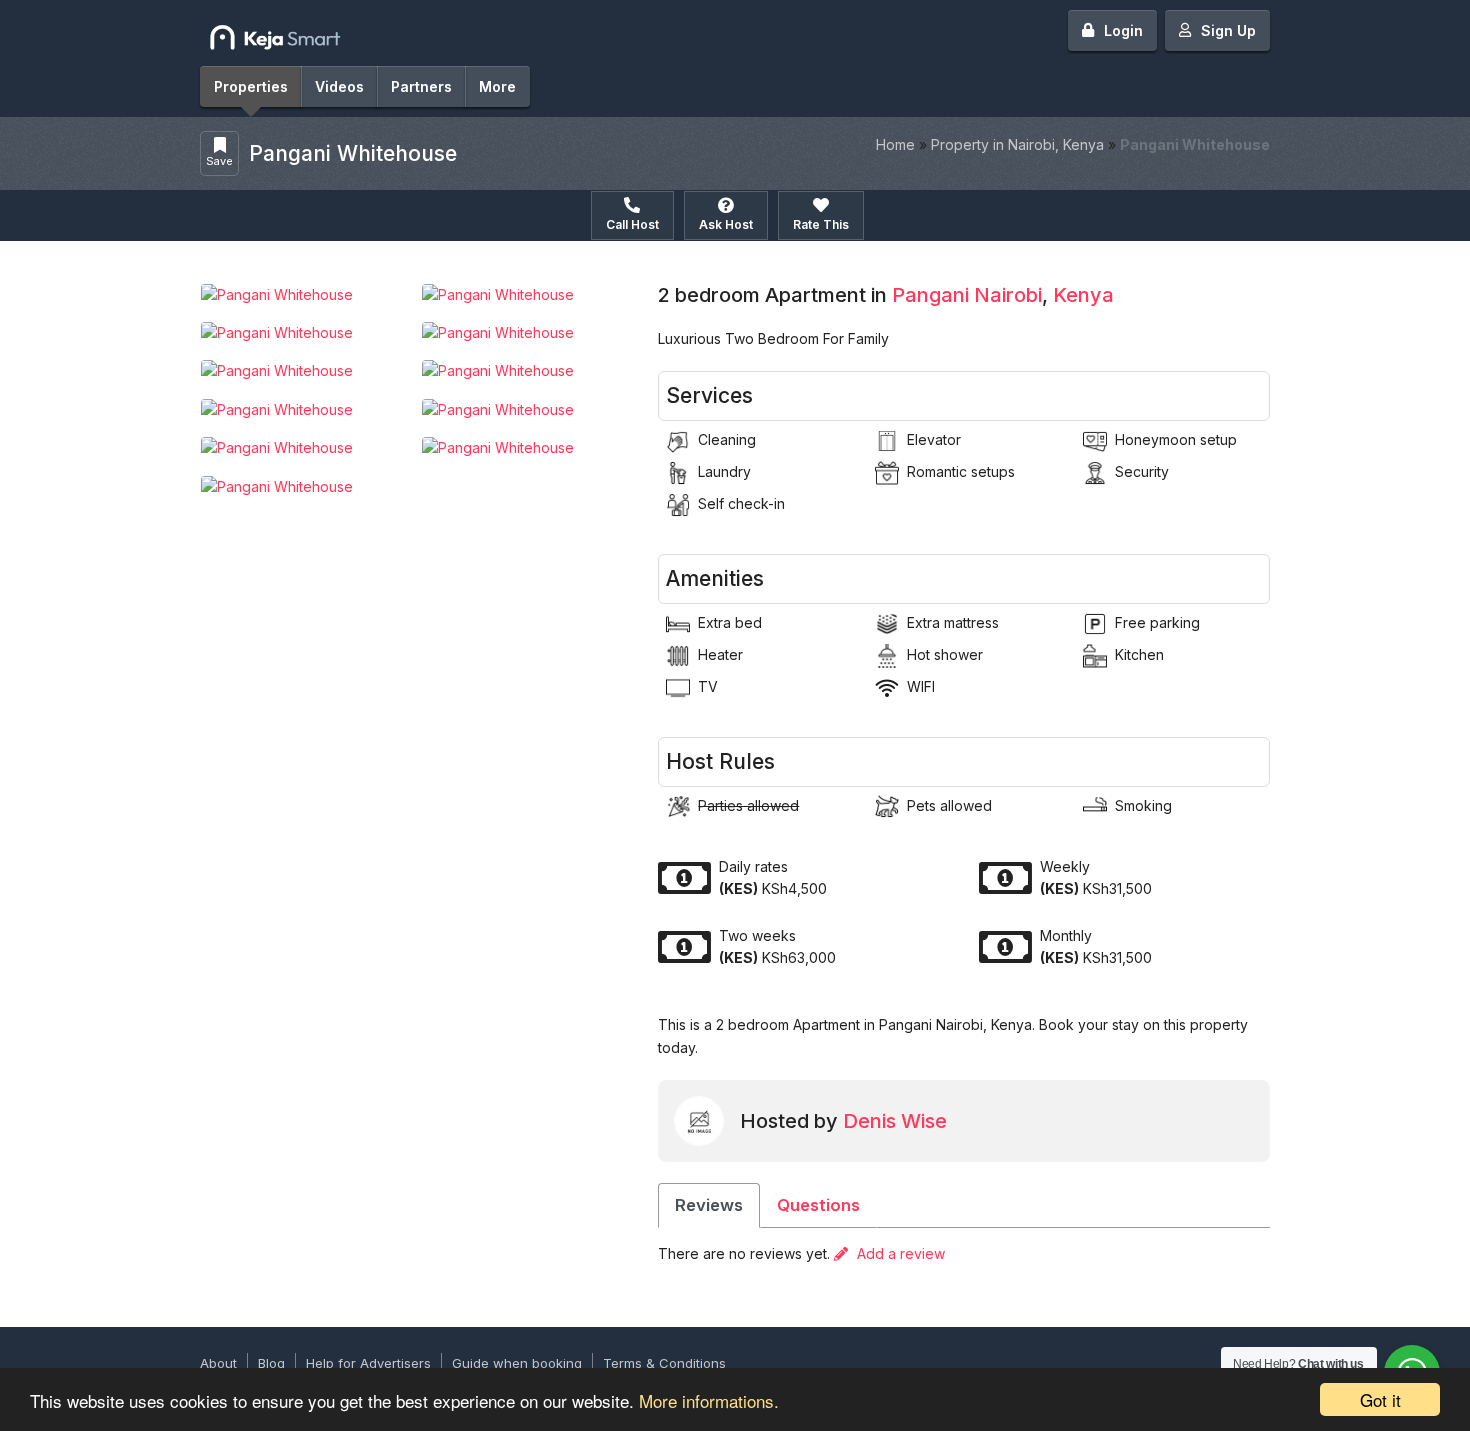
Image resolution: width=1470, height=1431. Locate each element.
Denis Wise (895, 1121)
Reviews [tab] (709, 1205)
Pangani (930, 295)
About (218, 1363)
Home (895, 144)
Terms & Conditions (664, 1363)
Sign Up (1228, 30)
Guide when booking (517, 1363)
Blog (271, 1363)
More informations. (709, 1400)
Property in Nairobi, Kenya (1017, 144)
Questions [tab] (818, 1205)
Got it (1380, 1399)
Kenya (1083, 295)
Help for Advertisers (368, 1363)
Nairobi (1008, 295)
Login (1123, 30)
